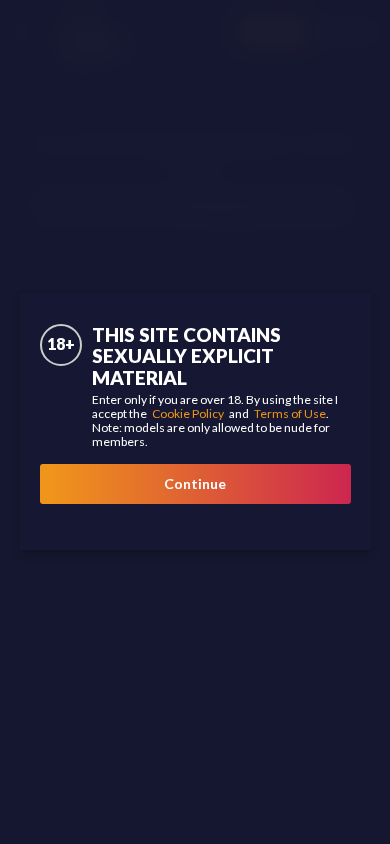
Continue (195, 483)
